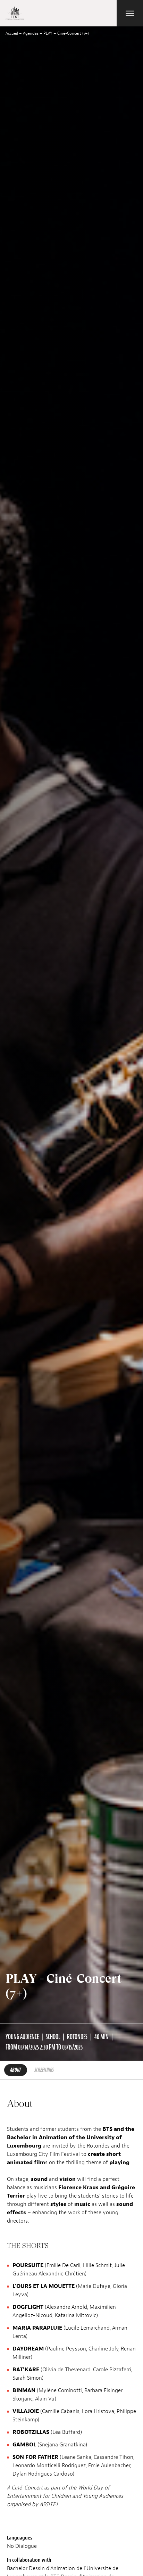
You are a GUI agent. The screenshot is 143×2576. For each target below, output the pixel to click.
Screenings (44, 2070)
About (16, 2070)
